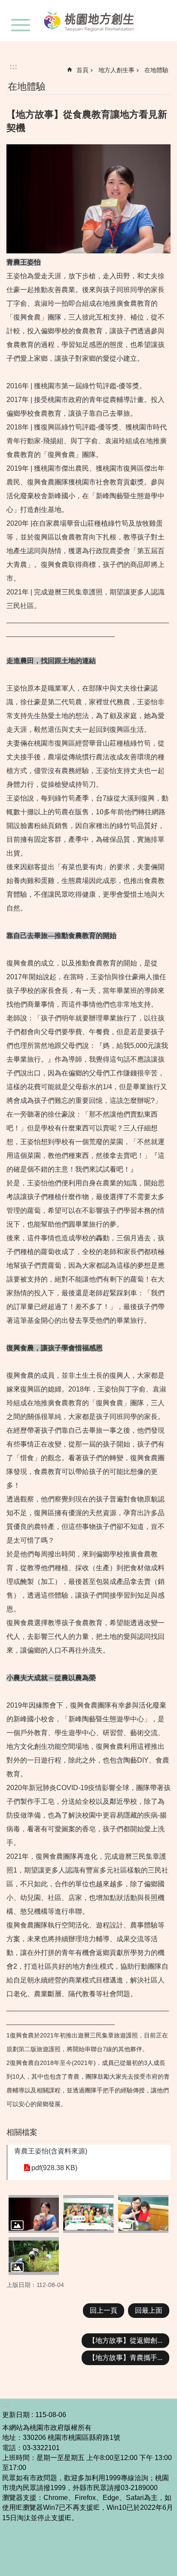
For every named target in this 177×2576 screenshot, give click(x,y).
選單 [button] (21, 25)
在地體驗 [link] (156, 70)
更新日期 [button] (16, 2415)
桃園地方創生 (92, 21)
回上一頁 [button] (104, 2310)
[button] (34, 2214)
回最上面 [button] (149, 2310)
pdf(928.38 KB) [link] (54, 2168)
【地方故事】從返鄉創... (125, 2340)
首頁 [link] (82, 70)
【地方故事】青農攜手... (125, 2358)
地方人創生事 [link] (116, 70)
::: (13, 66)
